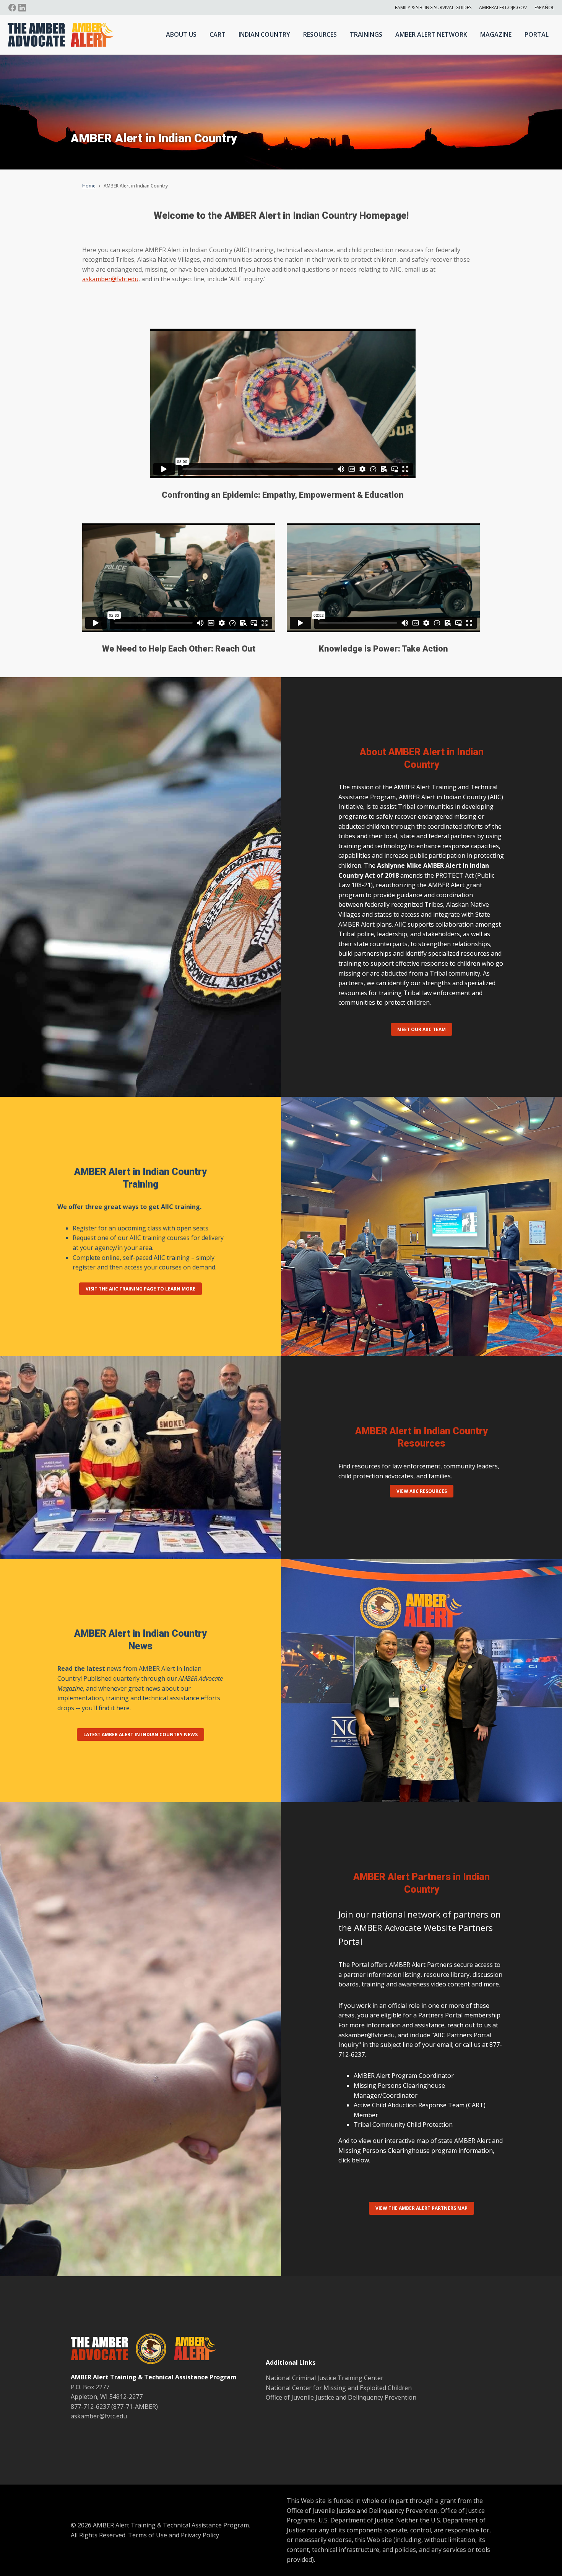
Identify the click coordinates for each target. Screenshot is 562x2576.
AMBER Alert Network (431, 34)
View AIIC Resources (422, 1491)
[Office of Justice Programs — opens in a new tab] (147, 2350)
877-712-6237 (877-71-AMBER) (114, 2407)
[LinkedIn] (22, 8)
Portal (537, 34)
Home (89, 186)
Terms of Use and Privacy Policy (174, 2535)
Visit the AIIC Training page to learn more (140, 1289)
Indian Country (264, 34)
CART (218, 34)
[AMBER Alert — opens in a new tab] (191, 2350)
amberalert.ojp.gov (503, 7)
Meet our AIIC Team (421, 1029)
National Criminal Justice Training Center (325, 2378)
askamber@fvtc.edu (110, 279)
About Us (181, 34)
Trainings (366, 34)
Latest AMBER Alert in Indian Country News (140, 1734)
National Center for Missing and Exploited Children (339, 2388)
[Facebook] (12, 8)
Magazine (496, 34)
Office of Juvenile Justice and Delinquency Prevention (341, 2397)
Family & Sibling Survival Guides (433, 7)
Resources (320, 34)
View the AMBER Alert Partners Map (421, 2208)
